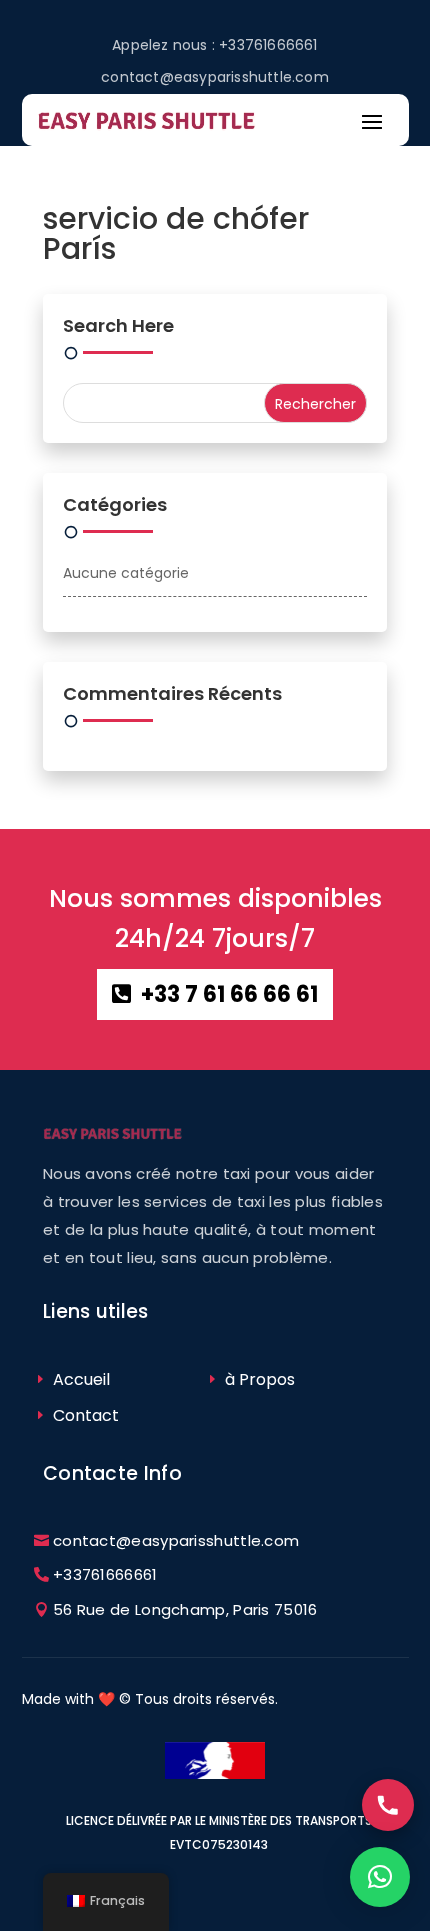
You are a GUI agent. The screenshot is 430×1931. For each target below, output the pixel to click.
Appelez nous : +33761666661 (214, 45)
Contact (86, 1415)
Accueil (81, 1379)
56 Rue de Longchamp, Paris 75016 (185, 1609)
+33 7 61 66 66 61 (229, 994)
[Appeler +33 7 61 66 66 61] (388, 1805)
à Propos (260, 1379)
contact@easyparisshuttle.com (215, 77)
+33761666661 (105, 1574)
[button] (380, 1877)
